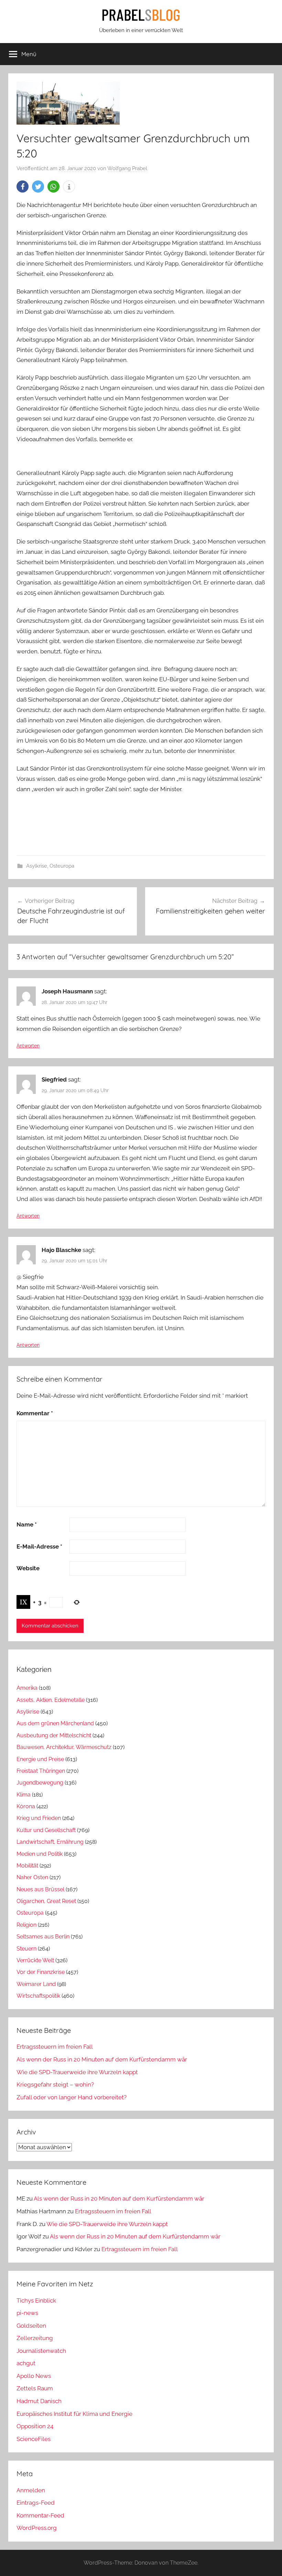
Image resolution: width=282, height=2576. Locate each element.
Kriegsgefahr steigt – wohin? (55, 2084)
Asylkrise (37, 866)
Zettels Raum (35, 2388)
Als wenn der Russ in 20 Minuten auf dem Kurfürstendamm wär (102, 2059)
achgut (26, 2363)
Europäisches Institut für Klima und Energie (74, 2414)
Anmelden (31, 2490)
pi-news (27, 2313)
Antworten (28, 1046)
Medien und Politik (40, 1854)
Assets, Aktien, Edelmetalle (51, 1700)
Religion (26, 1925)
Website (28, 1568)
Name (27, 1524)
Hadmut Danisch (39, 2401)
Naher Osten (32, 1877)
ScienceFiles (34, 2439)
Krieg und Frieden (39, 1818)
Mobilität (27, 1866)
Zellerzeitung (35, 2338)
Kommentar (35, 1413)
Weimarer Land (36, 1984)
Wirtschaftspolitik (38, 1996)
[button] (23, 187)
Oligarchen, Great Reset (46, 1901)
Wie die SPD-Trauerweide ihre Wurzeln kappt (77, 2072)
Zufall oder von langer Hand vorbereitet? (72, 2097)
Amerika (27, 1688)
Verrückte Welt (35, 1960)
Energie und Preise (40, 1759)
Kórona (26, 1806)
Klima (24, 1795)
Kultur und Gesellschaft (46, 1830)
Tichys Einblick (36, 2300)
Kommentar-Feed (40, 2515)
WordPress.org (37, 2528)
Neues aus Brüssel (40, 1889)
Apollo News (34, 2376)
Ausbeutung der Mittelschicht (54, 1735)
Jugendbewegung (40, 1783)
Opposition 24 (35, 2426)
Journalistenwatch (41, 2351)
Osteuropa (62, 866)
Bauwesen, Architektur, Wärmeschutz (64, 1747)
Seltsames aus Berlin (43, 1937)
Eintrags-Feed (36, 2503)
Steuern (26, 1949)
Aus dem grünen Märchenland (55, 1723)
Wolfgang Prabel (127, 168)
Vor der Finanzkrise (41, 1972)
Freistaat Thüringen (41, 1771)
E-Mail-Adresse (39, 1546)
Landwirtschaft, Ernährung (50, 1842)
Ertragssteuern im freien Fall (55, 2047)
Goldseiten (31, 2326)
